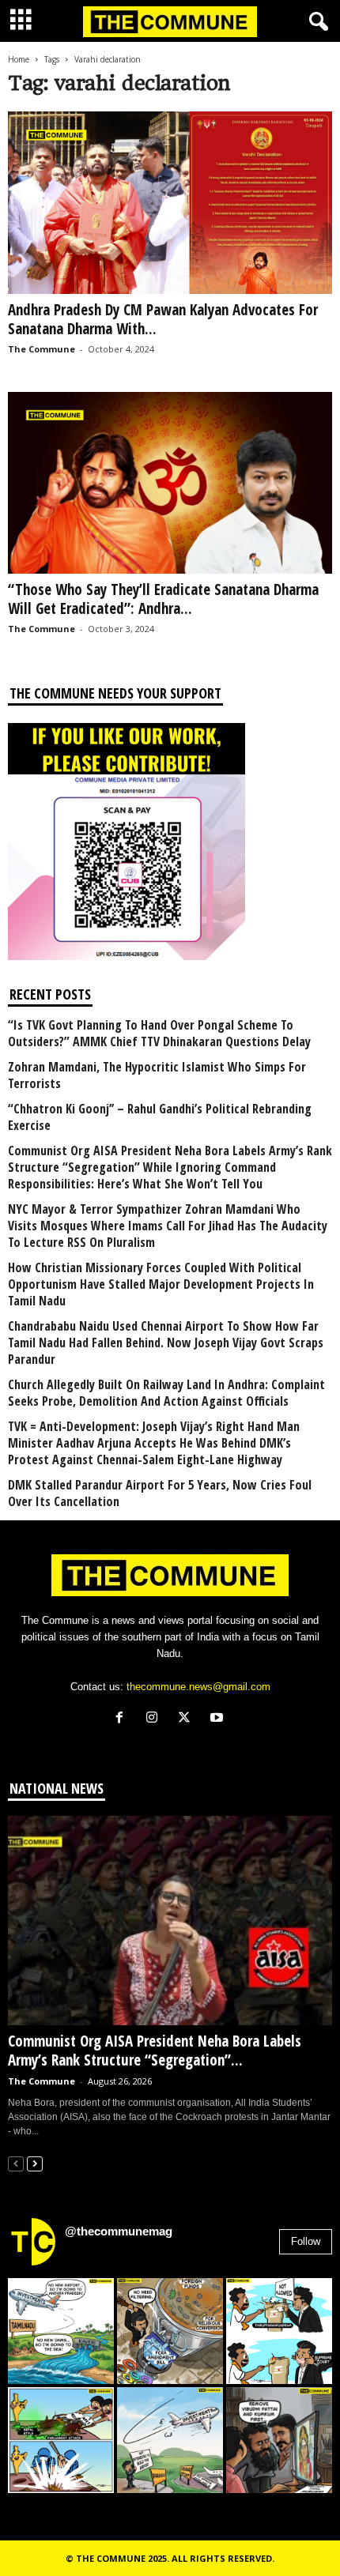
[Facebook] (123, 1719)
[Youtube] (219, 1719)
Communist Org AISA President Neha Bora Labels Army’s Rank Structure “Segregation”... (155, 2051)
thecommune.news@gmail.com (198, 1687)
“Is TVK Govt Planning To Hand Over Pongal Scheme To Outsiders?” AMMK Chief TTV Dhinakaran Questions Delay (159, 1034)
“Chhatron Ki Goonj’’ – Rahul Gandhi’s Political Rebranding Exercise (160, 1117)
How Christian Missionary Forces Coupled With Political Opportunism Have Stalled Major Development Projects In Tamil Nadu (161, 1284)
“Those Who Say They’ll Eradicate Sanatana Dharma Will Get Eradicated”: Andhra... (163, 599)
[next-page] (35, 2163)
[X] (188, 1719)
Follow (306, 2241)
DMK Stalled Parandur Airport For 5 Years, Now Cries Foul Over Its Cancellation (160, 1493)
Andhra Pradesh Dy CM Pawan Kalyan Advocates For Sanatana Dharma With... (163, 319)
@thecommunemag (119, 2231)
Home (19, 59)
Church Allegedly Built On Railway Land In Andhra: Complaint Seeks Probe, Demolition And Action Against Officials (166, 1393)
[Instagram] (155, 1719)
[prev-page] (16, 2163)
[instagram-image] (61, 2331)
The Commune (42, 349)
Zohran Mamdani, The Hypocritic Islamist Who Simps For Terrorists (157, 1075)
